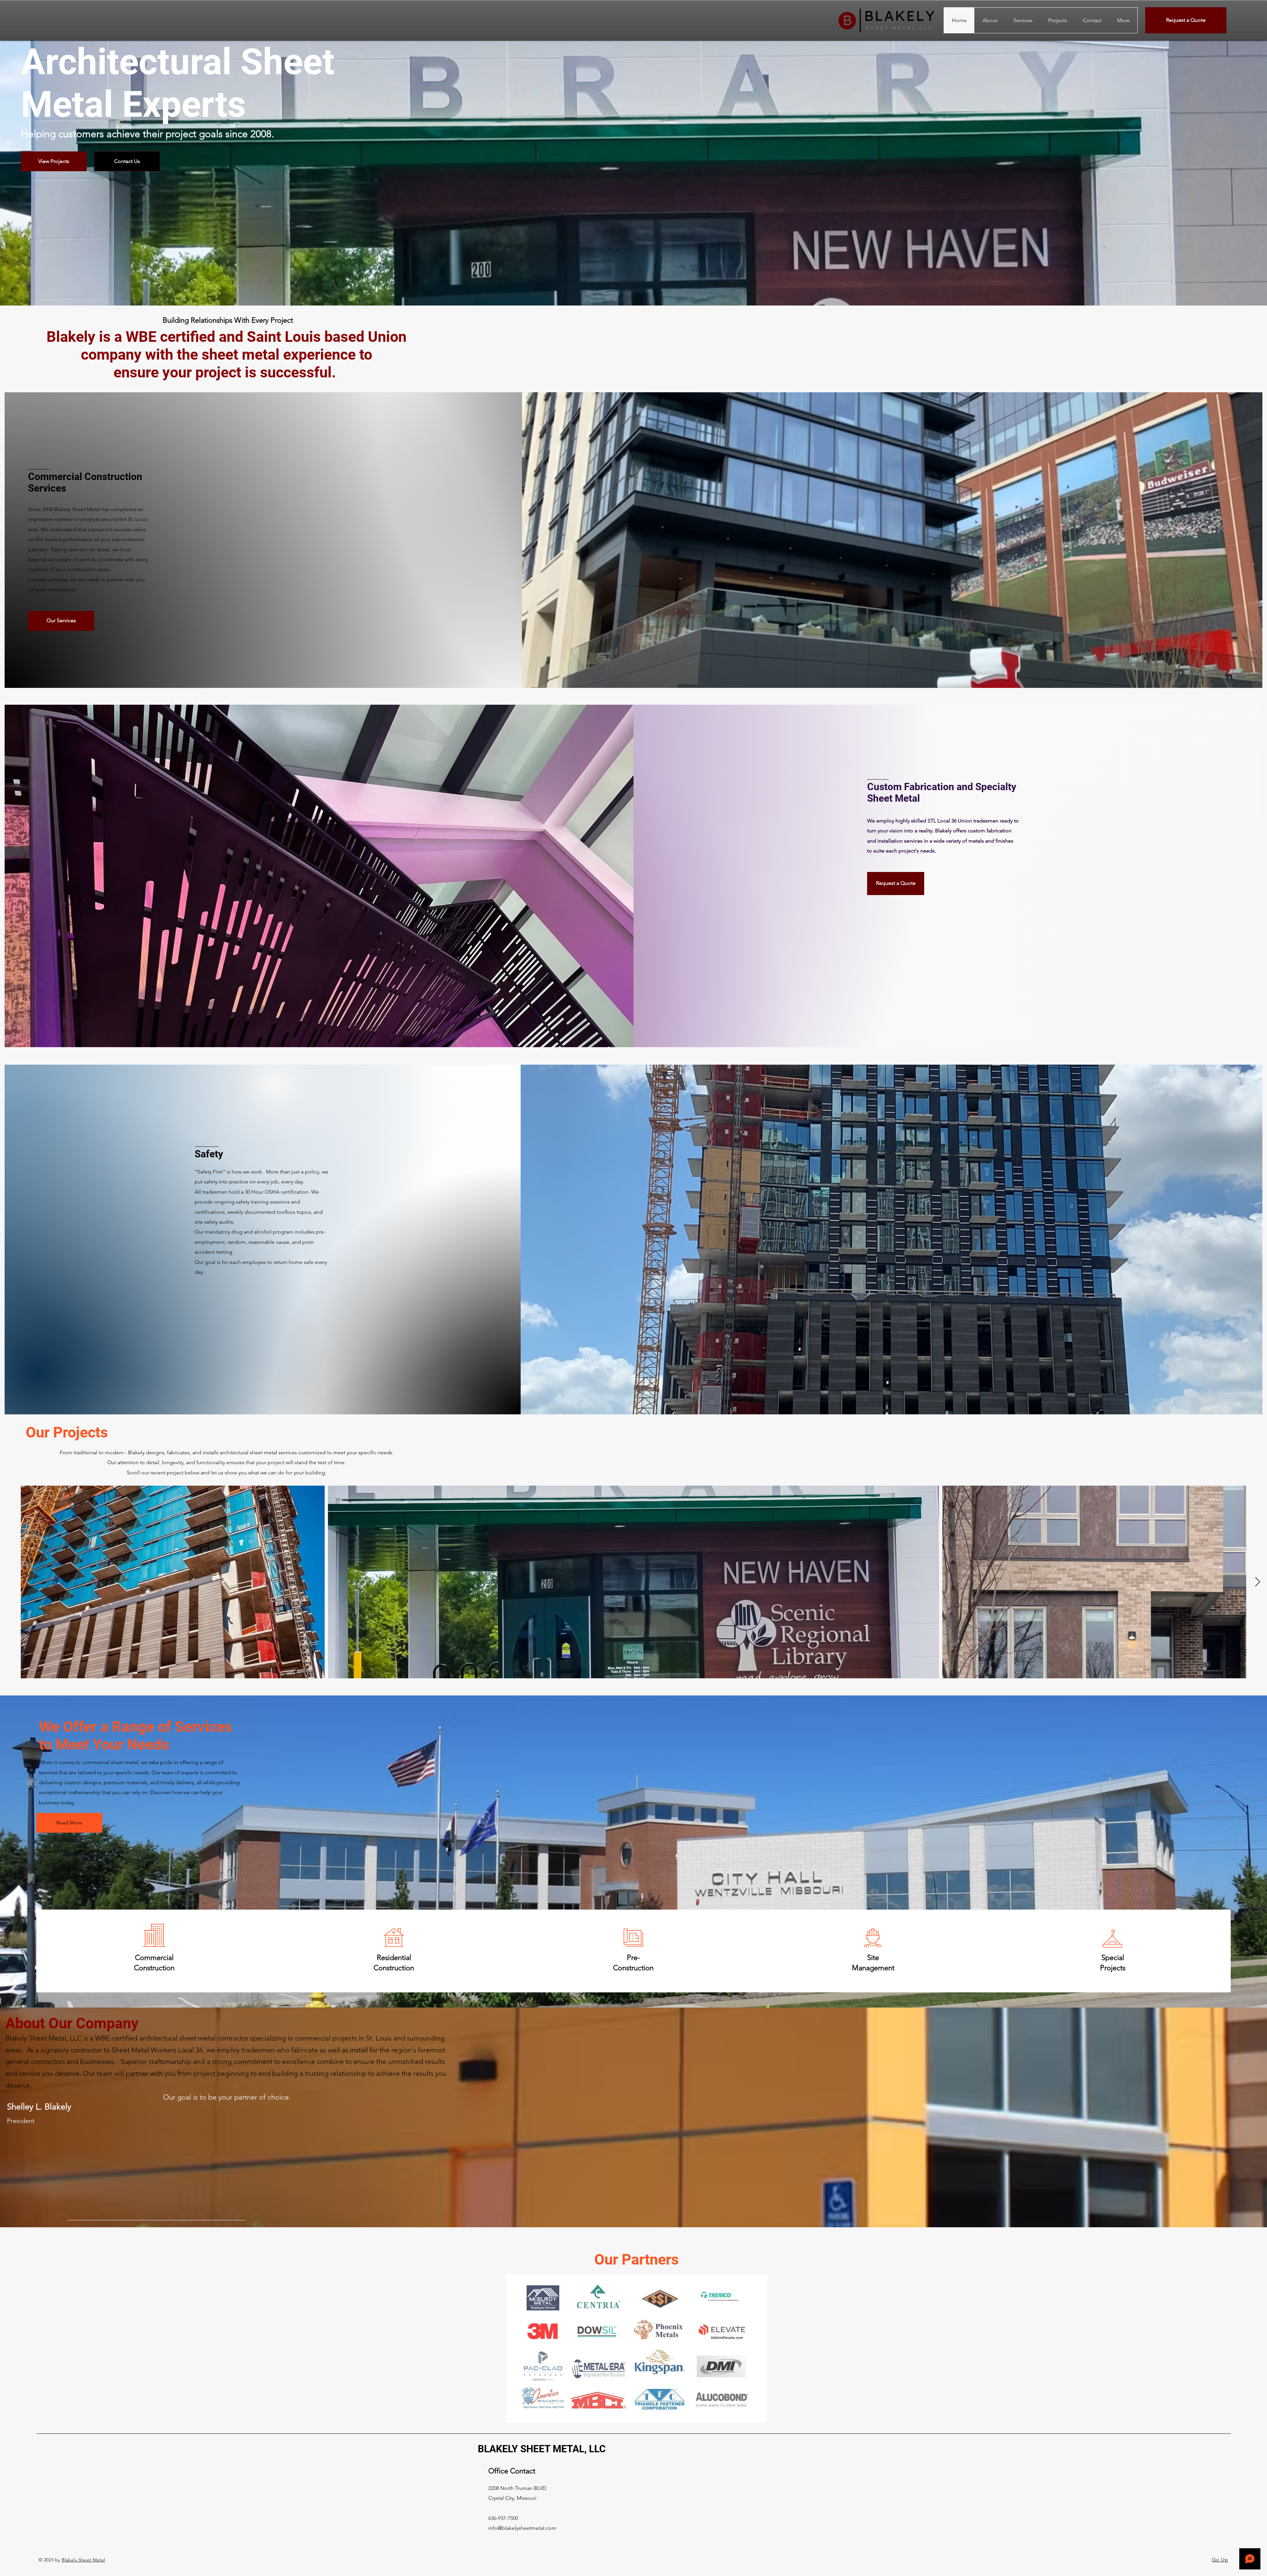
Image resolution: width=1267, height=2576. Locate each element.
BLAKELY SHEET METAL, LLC (542, 2449)
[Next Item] (1257, 1582)
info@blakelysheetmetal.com (522, 2528)
